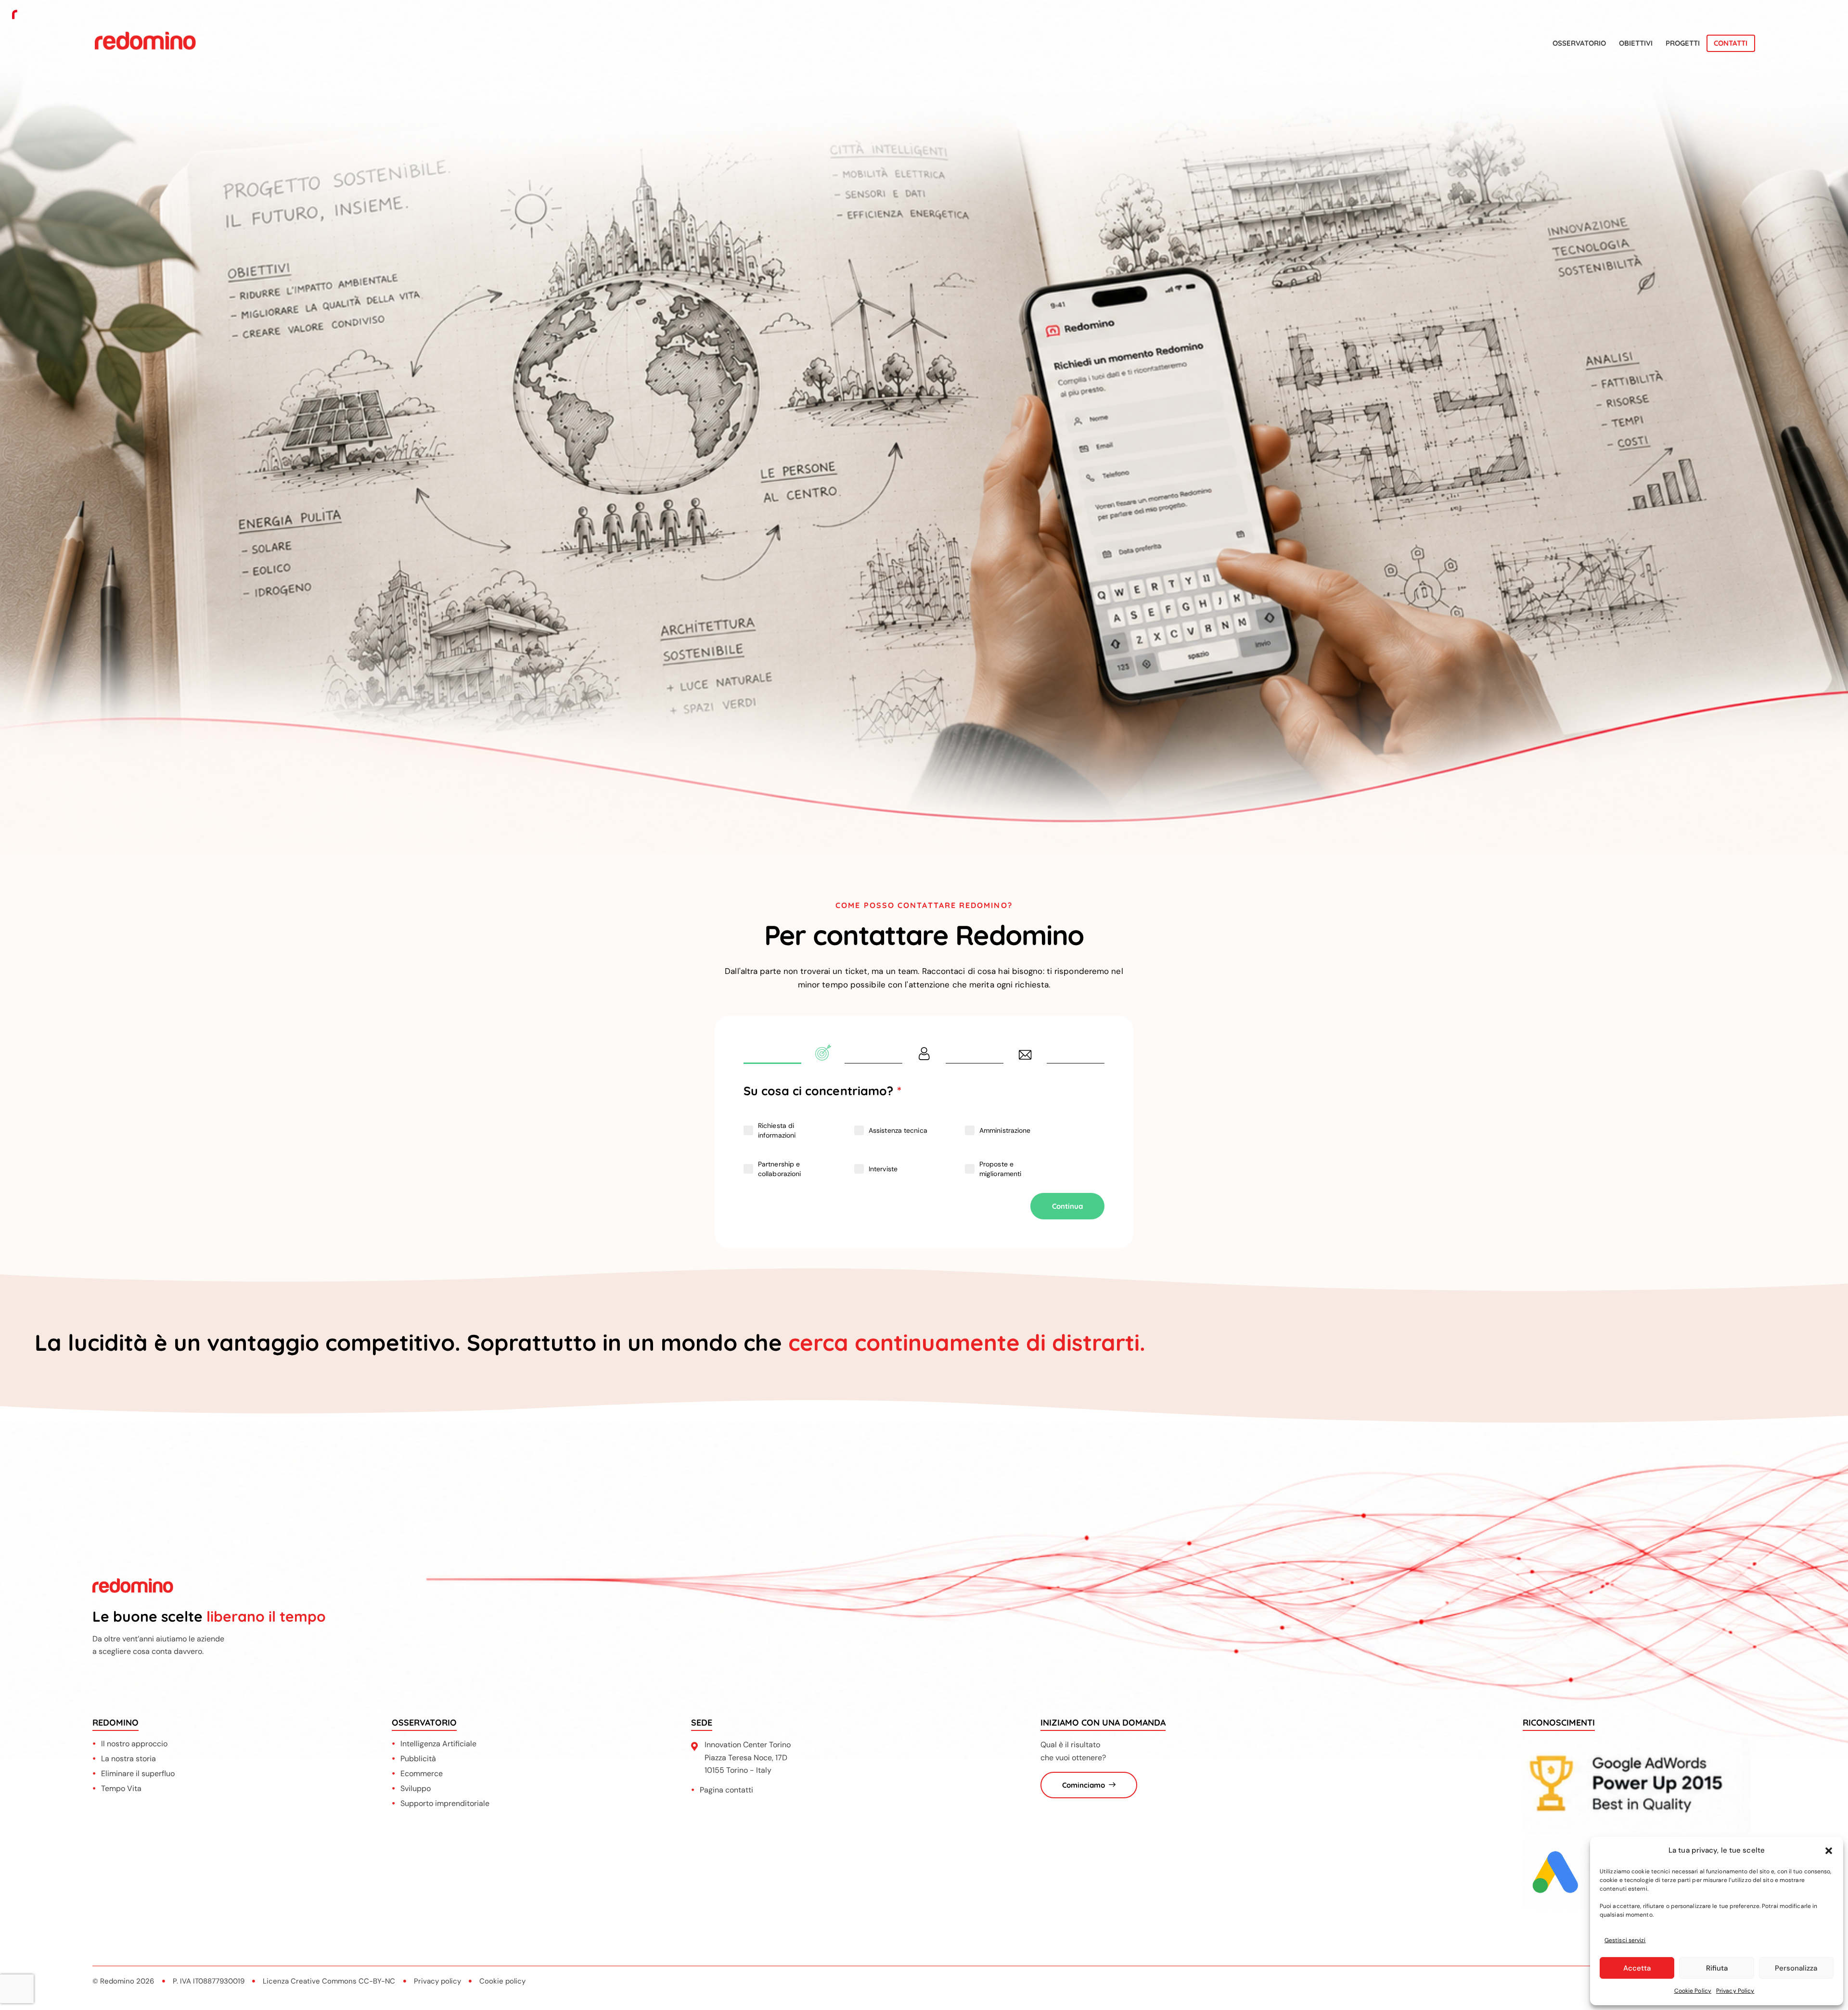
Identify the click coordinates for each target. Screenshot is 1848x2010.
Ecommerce (422, 1773)
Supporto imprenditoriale (445, 1803)
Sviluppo (416, 1788)
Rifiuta (1717, 1968)
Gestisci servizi (1625, 1940)
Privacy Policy (1735, 1991)
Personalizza (1796, 1968)
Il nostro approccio (134, 1744)
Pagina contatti (726, 1790)
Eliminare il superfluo (138, 1773)
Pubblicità (418, 1759)
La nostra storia (128, 1759)
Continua (1067, 1206)
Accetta (1637, 1968)
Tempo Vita (121, 1788)
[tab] (823, 1056)
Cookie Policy (1693, 1991)
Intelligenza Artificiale (438, 1744)
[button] (1829, 1851)
